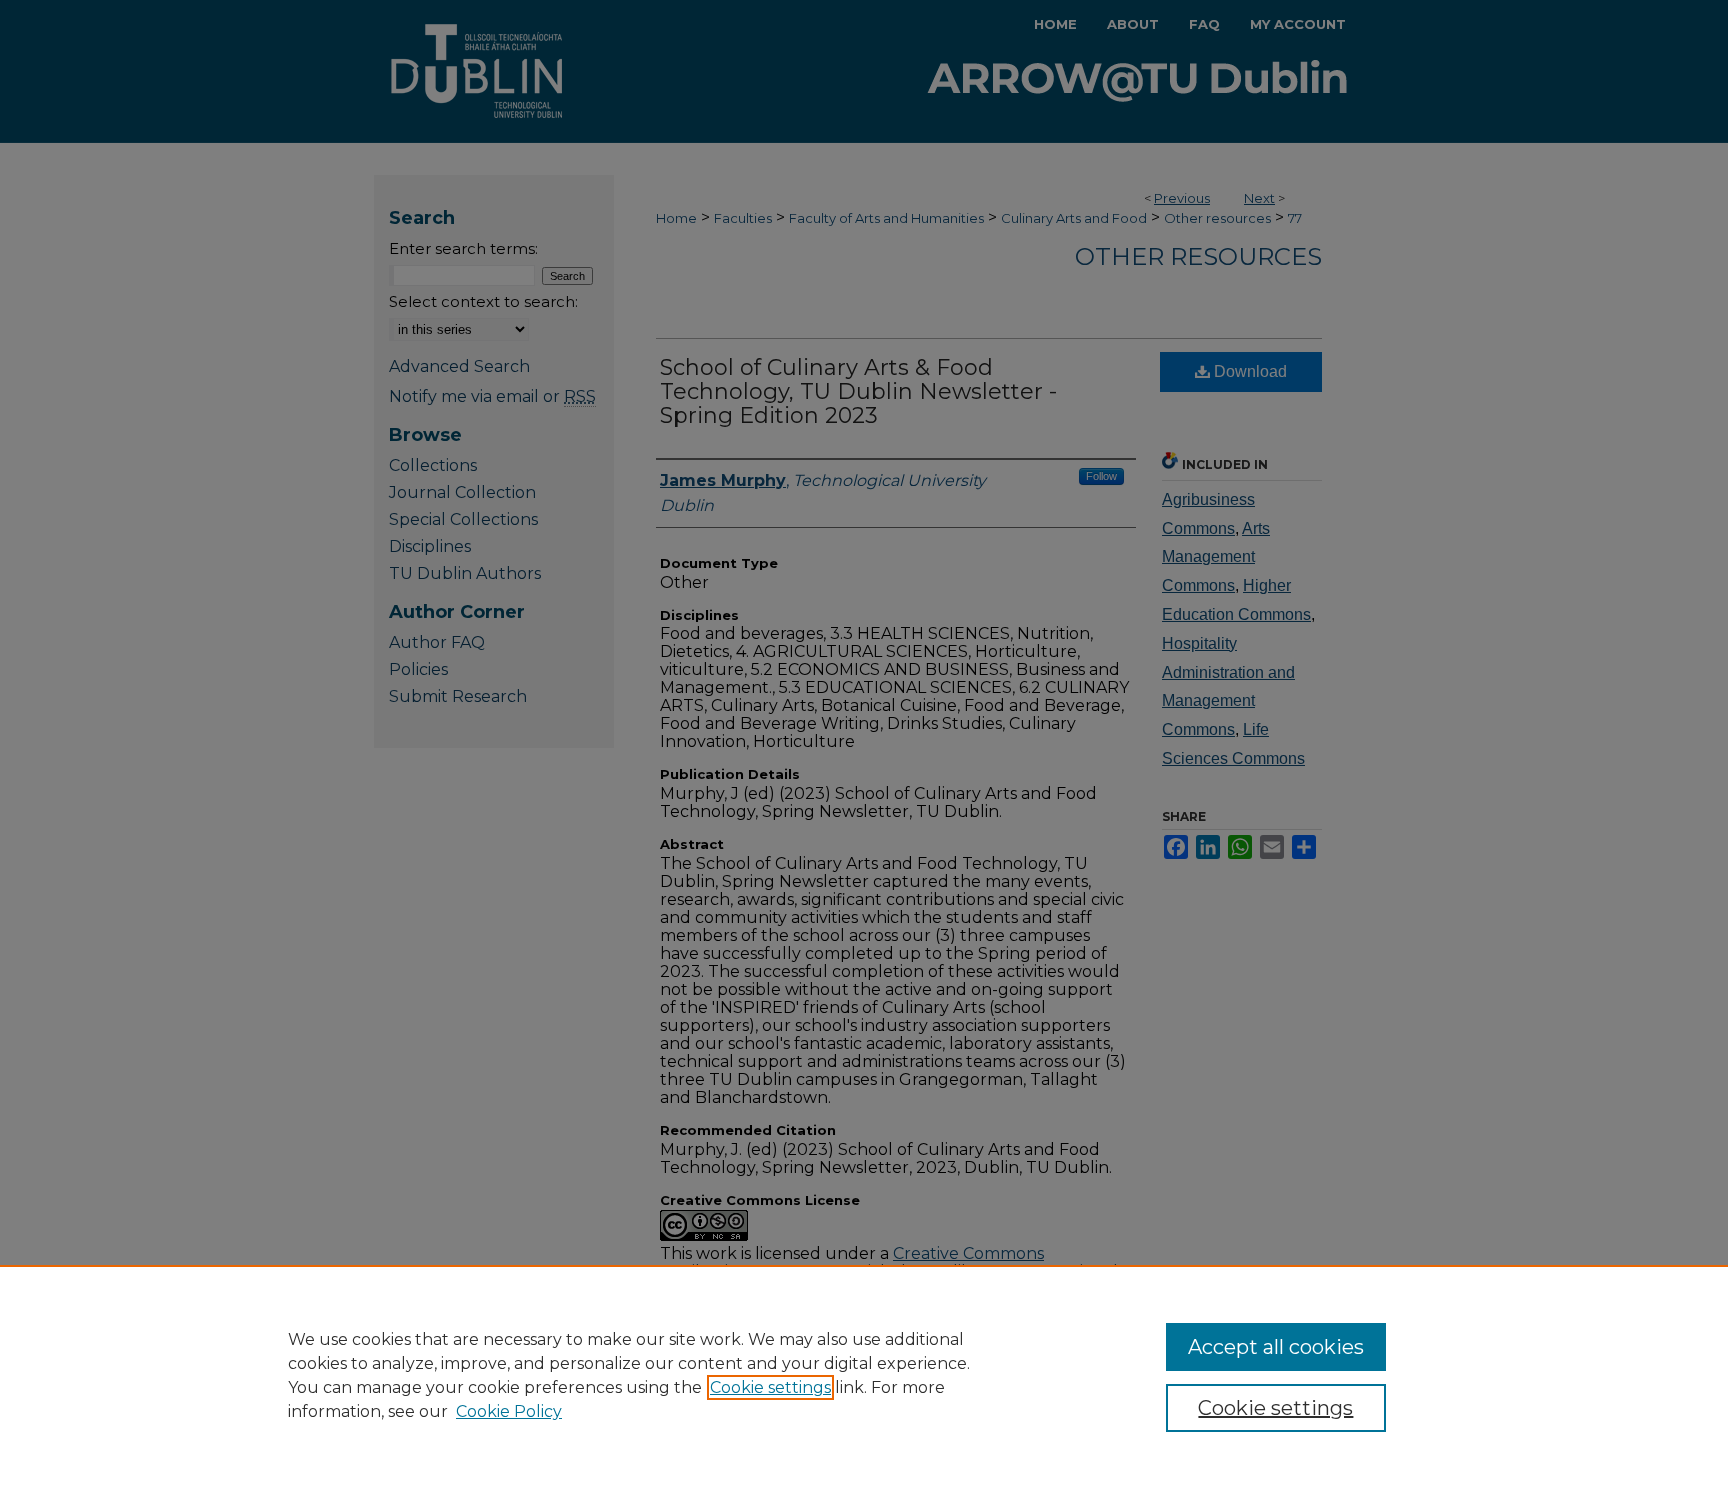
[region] (864, 1375)
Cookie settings (770, 1387)
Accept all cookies (1276, 1347)
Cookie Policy (509, 1411)
